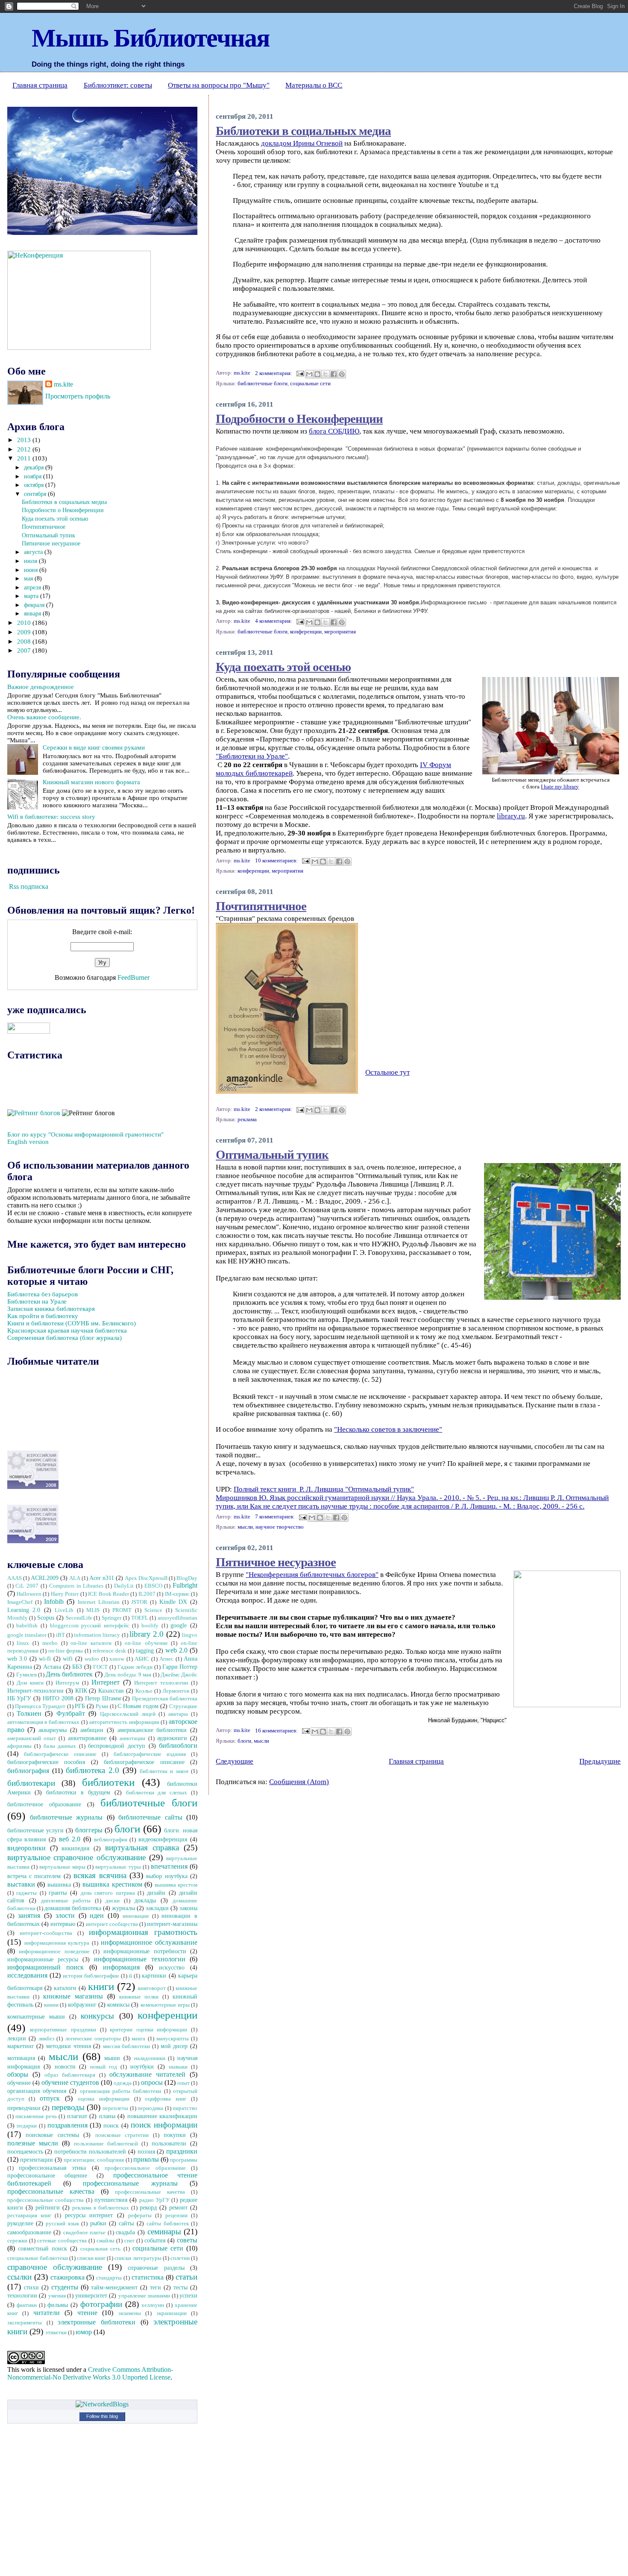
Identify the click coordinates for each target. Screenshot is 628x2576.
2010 (25, 623)
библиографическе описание (60, 1754)
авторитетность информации (124, 1722)
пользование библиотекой (106, 2144)
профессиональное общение (47, 2175)
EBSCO (153, 1586)
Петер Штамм (103, 1698)
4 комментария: (274, 621)
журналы (123, 1908)
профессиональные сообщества (46, 2200)
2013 (25, 440)
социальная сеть (100, 2249)
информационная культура (57, 1943)
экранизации (172, 2313)
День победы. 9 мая (128, 1675)
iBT (60, 1635)
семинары (164, 2232)
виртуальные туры (118, 1867)
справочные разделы (156, 2268)
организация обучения (37, 2091)
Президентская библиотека (165, 1699)
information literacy (97, 1635)
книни (51, 2005)
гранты (58, 1893)
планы (107, 2116)
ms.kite (63, 384)
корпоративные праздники (63, 2030)
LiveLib (64, 1610)
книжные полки (139, 1997)
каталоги (65, 1988)
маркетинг (21, 2046)
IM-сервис (177, 1594)
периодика (150, 2108)
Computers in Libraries (76, 1586)
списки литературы (138, 2258)
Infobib (54, 1602)
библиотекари (31, 1783)
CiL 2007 (27, 1586)
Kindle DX (173, 1602)
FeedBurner (134, 977)
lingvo (190, 1635)
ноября (34, 476)
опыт (183, 2083)
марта (32, 596)
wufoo (92, 1659)
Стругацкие (183, 1706)
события (155, 2240)
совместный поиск (43, 2248)
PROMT (122, 1610)
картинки (154, 1975)
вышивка (59, 1884)
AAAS (15, 1578)
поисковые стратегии (122, 2135)
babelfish (27, 1626)
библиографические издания (150, 1754)
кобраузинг (82, 2005)
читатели (47, 2313)
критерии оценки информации (148, 2030)
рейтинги (48, 2207)
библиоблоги (178, 1745)
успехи (188, 2295)
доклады (145, 1900)
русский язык (62, 2224)
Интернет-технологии (35, 1691)
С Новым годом (138, 1706)
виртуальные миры (62, 1867)
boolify (150, 1626)
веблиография (111, 1840)
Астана (52, 1667)
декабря (35, 467)
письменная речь (36, 2116)
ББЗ (77, 1667)
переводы (68, 2107)
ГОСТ (100, 1667)
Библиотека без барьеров (43, 1294)
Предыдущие (600, 1761)
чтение (87, 2313)
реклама (247, 1119)
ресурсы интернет (89, 2215)
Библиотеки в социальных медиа (303, 130)
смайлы (106, 2241)
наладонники (150, 2058)
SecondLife (79, 1618)
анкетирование (87, 1738)
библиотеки (108, 1782)
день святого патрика (108, 1893)
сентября (36, 494)
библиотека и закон (164, 1771)
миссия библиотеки (127, 2046)
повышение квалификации (163, 2116)
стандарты (109, 2278)
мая (29, 578)
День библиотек (69, 1674)
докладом (277, 143)
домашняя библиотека (73, 1908)
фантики (27, 2305)
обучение (19, 2083)
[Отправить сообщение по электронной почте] (299, 373)
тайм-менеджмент (114, 2287)
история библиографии (91, 1976)
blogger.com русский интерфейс (90, 1626)
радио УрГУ (154, 2200)
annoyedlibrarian (178, 1618)
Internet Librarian (99, 1602)
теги (156, 2287)
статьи (186, 2277)
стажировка (67, 2277)
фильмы (58, 2305)
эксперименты (25, 2323)
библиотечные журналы (66, 1817)
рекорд (148, 2207)
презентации (37, 2160)
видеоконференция (163, 1839)
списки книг (91, 2258)
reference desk (109, 1651)
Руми (102, 1706)
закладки (157, 1908)
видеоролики (26, 1848)
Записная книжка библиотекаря (51, 1309)
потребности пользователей (90, 2151)
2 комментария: (274, 373)
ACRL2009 (45, 1578)
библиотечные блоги (263, 383)
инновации (136, 1916)
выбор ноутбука (167, 1876)
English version (28, 1142)
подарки (27, 2126)
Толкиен (29, 1713)
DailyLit (124, 1586)
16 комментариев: (277, 1731)
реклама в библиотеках (101, 2208)
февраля (35, 605)
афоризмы (19, 1746)
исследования (27, 1975)
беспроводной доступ (117, 1746)
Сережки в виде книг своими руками (94, 747)
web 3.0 (17, 1659)
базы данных (60, 1746)
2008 (25, 642)
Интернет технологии (161, 1683)
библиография (28, 1771)
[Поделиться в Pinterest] (342, 374)
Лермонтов (176, 1691)
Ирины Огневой (318, 143)
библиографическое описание (144, 1762)
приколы (146, 2159)
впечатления (169, 1866)
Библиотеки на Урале (37, 1301)
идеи (97, 1915)
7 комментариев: (276, 1517)
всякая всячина (100, 1875)
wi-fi (45, 1659)
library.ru (511, 816)
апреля (33, 587)
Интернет (106, 1682)
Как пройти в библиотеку (43, 1316)
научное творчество (280, 1527)
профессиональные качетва (150, 2192)
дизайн (156, 1893)
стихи (31, 2287)
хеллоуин (153, 2305)
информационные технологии (139, 1959)
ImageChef (20, 1602)
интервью (63, 1924)
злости (65, 1915)
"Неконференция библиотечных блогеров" (312, 1575)
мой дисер (174, 2046)
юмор (84, 2332)
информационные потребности (145, 1951)
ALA (75, 1578)
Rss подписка (29, 887)
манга (138, 2039)
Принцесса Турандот (40, 1706)
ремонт (178, 2207)
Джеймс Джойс (179, 1675)
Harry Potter (65, 1594)
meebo (50, 1643)
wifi (68, 1659)
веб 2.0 (70, 1839)
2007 (25, 651)
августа (34, 552)
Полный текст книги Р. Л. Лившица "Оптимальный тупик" (324, 1489)
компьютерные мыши (36, 2016)
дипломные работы (66, 1901)
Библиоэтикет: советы (118, 85)
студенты (65, 2287)
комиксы (118, 2005)
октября (35, 485)
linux (23, 1643)
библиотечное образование (44, 1804)
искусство (172, 1967)
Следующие (235, 1761)
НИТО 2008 (58, 1698)
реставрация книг (29, 2216)
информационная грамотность (143, 1932)
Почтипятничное (261, 905)
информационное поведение (54, 1952)
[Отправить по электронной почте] (309, 374)
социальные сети (310, 383)
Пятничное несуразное (276, 1561)
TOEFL (140, 1618)
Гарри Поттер (180, 1667)
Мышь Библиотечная (150, 38)
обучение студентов (70, 2082)
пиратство (185, 2108)
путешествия (111, 2200)
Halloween (29, 1594)
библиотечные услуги (35, 1830)
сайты (126, 2223)
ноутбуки (142, 2066)
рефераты (140, 2216)
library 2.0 (147, 1634)
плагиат (77, 2116)
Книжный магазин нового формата (91, 782)
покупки (175, 2135)
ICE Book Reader (109, 1594)
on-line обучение (146, 1643)
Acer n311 (102, 1578)
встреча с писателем (34, 1876)
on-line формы (66, 1651)
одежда (123, 2083)
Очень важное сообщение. (44, 717)
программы (184, 2160)
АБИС (142, 1659)
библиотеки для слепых (157, 1793)
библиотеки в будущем (78, 1792)
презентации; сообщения (94, 2160)
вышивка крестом (176, 1885)
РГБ (80, 1706)
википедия (75, 1848)
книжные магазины (73, 1996)
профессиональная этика (52, 2168)
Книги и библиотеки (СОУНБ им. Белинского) (72, 1323)
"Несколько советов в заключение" (388, 1429)
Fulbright (185, 1585)
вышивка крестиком (112, 1884)
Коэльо (144, 1691)
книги (101, 1986)
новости (65, 2066)
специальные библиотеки (38, 2258)
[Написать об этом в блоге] (317, 374)
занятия (29, 1915)
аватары (178, 1714)
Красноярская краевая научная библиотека (67, 1330)
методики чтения (69, 2046)
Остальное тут (387, 1072)
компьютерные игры (165, 2005)
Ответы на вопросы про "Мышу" (219, 85)
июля (31, 561)
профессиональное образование (145, 2168)
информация (121, 1967)
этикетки (56, 2333)
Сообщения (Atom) (299, 1782)
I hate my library (560, 787)
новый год (104, 2067)
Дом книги (30, 1683)
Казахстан (111, 1691)
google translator (27, 1635)
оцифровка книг (166, 2099)
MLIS (93, 1610)
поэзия (146, 2151)
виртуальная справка (142, 1848)
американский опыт (32, 1738)
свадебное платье (85, 2233)
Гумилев (26, 1675)
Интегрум (67, 1683)
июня (32, 570)
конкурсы (97, 2016)
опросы (152, 2082)
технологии (22, 2295)
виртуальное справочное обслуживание (77, 1857)
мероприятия (340, 632)
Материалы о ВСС (314, 85)
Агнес (166, 1659)
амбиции (92, 1730)
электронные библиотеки (97, 2322)
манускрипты (173, 2039)
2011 (25, 458)
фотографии (101, 2304)
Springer (112, 1618)
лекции (17, 2038)
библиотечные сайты (150, 1817)
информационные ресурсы (43, 1959)
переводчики (24, 2108)
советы (187, 2240)
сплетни (180, 2258)
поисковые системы (52, 2135)
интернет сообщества (112, 1924)
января (33, 613)
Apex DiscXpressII (146, 1578)
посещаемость (25, 2151)
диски (113, 1901)
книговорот (152, 1988)
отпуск (50, 2098)
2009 (25, 632)
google (179, 1625)
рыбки (98, 2223)
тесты (180, 2287)
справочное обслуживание (55, 2267)
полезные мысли (33, 2143)
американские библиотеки (152, 1730)
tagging (145, 1650)
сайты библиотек (167, 2224)
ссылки (19, 2277)
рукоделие (20, 2223)
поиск (111, 2125)
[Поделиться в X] (326, 374)
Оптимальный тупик (272, 1154)
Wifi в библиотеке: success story (51, 817)
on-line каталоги (91, 1643)
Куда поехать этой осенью (283, 666)
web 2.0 (176, 1650)
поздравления (67, 2125)
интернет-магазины (172, 1924)
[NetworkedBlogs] (102, 2404)
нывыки (178, 2067)
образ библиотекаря (70, 2075)
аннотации (132, 1738)
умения (57, 2296)
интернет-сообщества (46, 1933)
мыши (112, 2058)
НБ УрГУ (19, 1698)
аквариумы (53, 1730)
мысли (245, 1527)
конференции (306, 632)
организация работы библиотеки (121, 2091)
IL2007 (147, 1594)
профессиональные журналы (130, 2183)
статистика (148, 2277)
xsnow (117, 1659)
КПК (81, 1691)
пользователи (169, 2143)
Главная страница (40, 85)
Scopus (46, 1618)
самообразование (29, 2232)
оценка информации (104, 2099)
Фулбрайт (71, 1713)
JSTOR (139, 1602)
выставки (21, 1884)
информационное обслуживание (149, 1942)
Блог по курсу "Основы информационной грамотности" (85, 1134)
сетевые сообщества (62, 2241)
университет (91, 2295)
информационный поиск (45, 1967)
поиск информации (164, 2125)
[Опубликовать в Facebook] (334, 374)
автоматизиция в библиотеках (44, 1722)
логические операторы (93, 2039)
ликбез (46, 2039)
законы (188, 1908)
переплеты (115, 2108)
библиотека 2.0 (92, 1770)
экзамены (130, 2313)
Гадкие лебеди (135, 1667)
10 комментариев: (277, 860)
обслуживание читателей (147, 2074)
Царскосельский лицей (128, 1714)
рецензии (176, 2216)
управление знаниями (144, 2296)
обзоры (18, 2074)
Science (153, 1610)
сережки (17, 2241)
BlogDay (187, 1578)
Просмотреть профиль (78, 396)
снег (129, 2241)
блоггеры (89, 1830)
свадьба (125, 2232)
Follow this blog (102, 2416)
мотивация (21, 2058)
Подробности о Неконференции (299, 418)
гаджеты (26, 1893)
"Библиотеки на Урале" (252, 756)
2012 (25, 449)
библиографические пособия (46, 1762)
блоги (244, 1741)
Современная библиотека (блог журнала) (65, 1338)
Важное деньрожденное (41, 687)
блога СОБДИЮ (334, 431)
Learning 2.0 (24, 1610)
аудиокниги (172, 1738)
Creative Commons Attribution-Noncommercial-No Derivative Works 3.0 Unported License (90, 2373)
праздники (182, 2151)
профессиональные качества (51, 2191)
